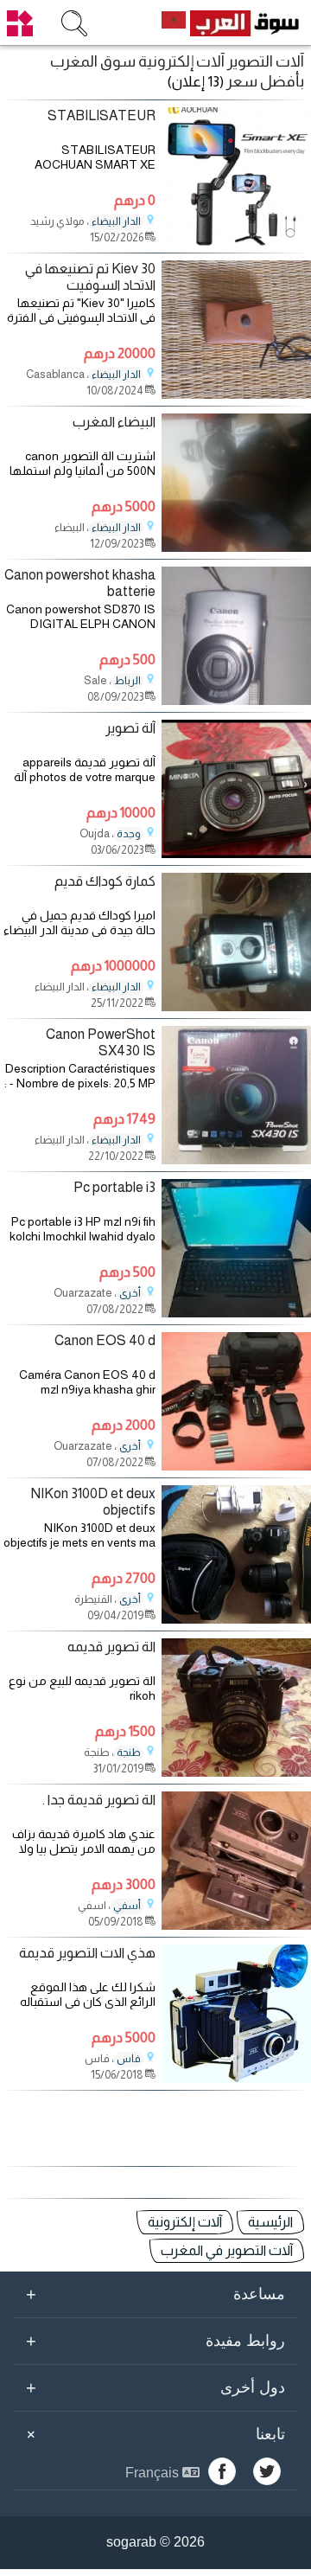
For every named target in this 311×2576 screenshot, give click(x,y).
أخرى (130, 1293)
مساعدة (155, 2294)
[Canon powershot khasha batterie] (236, 700)
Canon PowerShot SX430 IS (101, 1042)
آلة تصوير (130, 728)
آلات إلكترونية (185, 2222)
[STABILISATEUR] (236, 241)
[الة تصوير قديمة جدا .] (236, 1925)
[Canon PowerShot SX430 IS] (236, 1160)
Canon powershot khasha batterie (80, 583)
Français (154, 2473)
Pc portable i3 (114, 1187)
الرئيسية (270, 2222)
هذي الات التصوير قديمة (87, 1953)
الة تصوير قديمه (111, 1647)
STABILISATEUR (102, 115)
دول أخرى (155, 2387)
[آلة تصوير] (236, 853)
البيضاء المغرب (114, 422)
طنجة (129, 1753)
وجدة (129, 834)
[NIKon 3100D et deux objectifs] (236, 1619)
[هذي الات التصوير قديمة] (236, 2078)
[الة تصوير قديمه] (236, 1772)
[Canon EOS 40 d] (236, 1466)
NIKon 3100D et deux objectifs (93, 1502)
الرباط (127, 681)
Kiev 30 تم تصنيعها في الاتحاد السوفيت (90, 277)
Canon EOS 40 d (105, 1340)
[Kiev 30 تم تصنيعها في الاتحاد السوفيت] (236, 394)
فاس (129, 2059)
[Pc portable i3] (236, 1313)
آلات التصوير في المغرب (227, 2250)
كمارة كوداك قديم (105, 881)
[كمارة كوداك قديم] (236, 1006)
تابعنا (153, 2434)
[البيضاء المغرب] (236, 547)
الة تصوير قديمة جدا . (99, 1800)
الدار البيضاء (116, 221)
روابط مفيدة (155, 2341)
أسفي (127, 1906)
